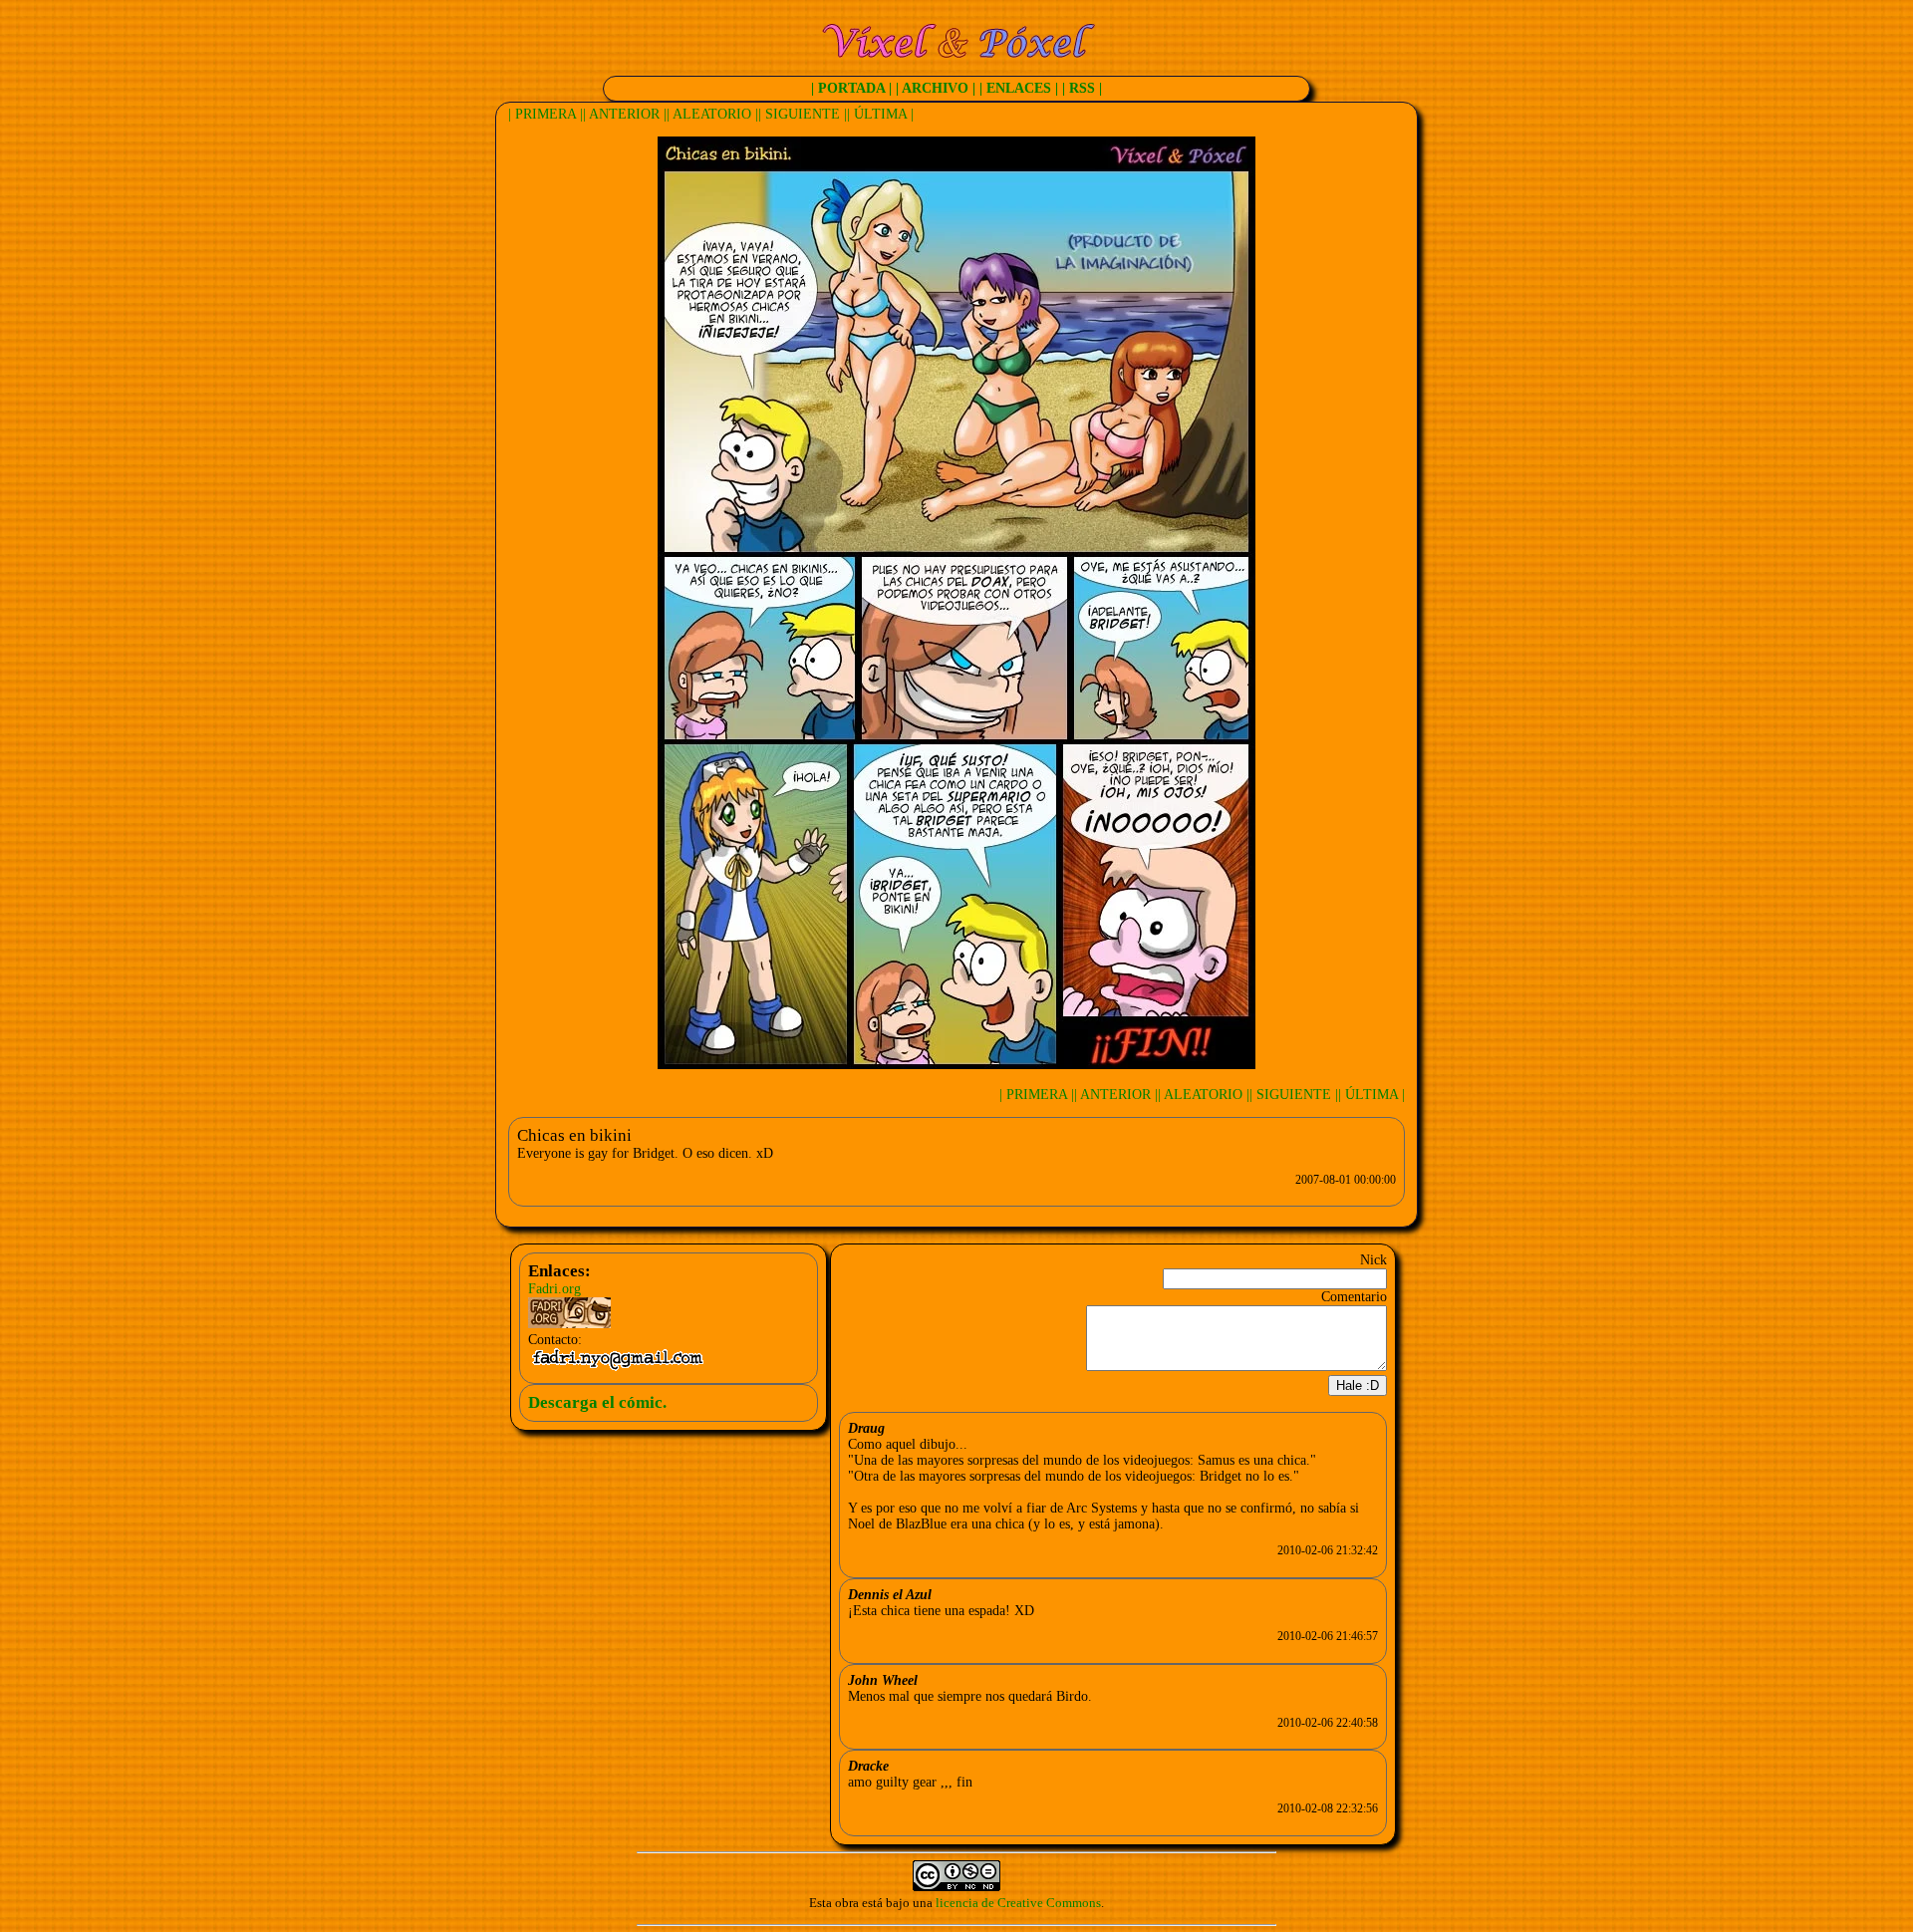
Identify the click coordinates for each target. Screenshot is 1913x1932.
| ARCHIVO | (936, 88)
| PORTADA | (851, 88)
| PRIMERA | (546, 114)
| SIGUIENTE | (803, 114)
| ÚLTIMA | (880, 114)
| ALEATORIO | (712, 114)
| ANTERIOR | (625, 114)
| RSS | (1082, 88)
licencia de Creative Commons (1018, 1903)
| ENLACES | (1019, 88)
